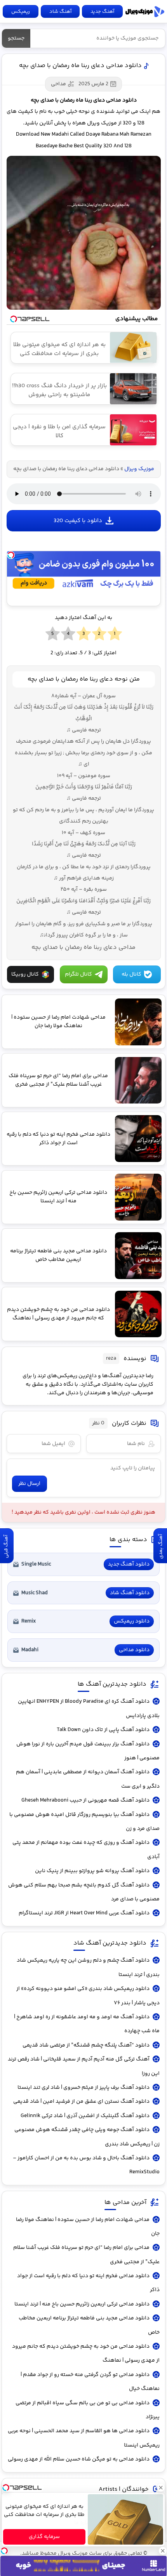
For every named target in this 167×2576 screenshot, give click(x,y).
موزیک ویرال (145, 12)
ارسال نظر (29, 1484)
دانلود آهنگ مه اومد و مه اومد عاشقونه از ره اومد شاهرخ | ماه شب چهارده (87, 2024)
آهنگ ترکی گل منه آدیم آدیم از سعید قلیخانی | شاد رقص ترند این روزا (83, 2066)
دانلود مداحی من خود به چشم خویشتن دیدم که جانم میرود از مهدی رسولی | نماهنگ (86, 2354)
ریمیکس (21, 12)
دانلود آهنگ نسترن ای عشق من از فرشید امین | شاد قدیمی (81, 2102)
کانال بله (131, 974)
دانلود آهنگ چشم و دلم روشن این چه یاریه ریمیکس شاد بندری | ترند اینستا (88, 1967)
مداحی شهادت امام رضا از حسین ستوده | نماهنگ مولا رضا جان (88, 2227)
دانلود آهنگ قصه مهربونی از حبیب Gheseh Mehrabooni (85, 1800)
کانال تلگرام (78, 974)
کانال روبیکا (25, 974)
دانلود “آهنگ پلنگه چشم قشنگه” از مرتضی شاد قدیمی (86, 2045)
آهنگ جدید (102, 12)
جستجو (16, 38)
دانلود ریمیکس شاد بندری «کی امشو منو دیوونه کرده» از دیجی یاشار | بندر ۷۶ (88, 1996)
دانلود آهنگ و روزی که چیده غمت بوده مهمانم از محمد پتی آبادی (86, 1850)
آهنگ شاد (60, 12)
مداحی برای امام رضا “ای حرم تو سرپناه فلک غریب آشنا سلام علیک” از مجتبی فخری (86, 2255)
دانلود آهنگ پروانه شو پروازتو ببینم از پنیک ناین (92, 1871)
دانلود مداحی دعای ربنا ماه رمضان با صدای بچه (80, 66)
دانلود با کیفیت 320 (78, 521)
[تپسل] (11, 555)
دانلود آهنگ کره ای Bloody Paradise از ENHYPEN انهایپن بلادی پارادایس (89, 1709)
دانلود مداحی (134, 1650)
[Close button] (161, 2488)
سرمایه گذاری (44, 2537)
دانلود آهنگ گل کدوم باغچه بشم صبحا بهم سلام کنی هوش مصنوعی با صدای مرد (84, 1892)
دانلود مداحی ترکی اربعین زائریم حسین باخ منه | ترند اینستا (82, 2304)
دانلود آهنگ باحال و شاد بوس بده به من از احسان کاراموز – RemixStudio (86, 2165)
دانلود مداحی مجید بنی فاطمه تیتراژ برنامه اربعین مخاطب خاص (89, 2325)
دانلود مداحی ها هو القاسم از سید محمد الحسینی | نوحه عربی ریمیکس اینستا (83, 2438)
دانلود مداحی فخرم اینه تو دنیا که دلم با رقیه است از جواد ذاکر (88, 2283)
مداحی (58, 84)
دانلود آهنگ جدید (129, 1564)
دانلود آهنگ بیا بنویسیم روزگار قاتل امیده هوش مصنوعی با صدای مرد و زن (84, 1822)
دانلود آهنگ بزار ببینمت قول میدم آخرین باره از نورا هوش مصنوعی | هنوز (88, 1751)
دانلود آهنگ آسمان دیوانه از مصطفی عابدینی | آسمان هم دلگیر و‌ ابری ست (88, 1779)
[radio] (115, 634)
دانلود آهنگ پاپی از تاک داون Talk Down (103, 1730)
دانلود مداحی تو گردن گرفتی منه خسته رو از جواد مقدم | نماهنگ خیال (90, 2382)
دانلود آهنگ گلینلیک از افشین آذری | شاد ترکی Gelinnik (85, 2116)
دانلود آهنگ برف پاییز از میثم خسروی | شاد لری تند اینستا (83, 2088)
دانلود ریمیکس (132, 1621)
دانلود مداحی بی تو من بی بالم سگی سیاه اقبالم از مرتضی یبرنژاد (87, 2410)
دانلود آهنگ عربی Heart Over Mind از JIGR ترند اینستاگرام (84, 1913)
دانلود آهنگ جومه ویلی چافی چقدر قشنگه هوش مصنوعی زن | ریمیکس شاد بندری (87, 2137)
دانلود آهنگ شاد (130, 1593)
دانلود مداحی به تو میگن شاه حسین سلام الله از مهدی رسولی (79, 2459)
